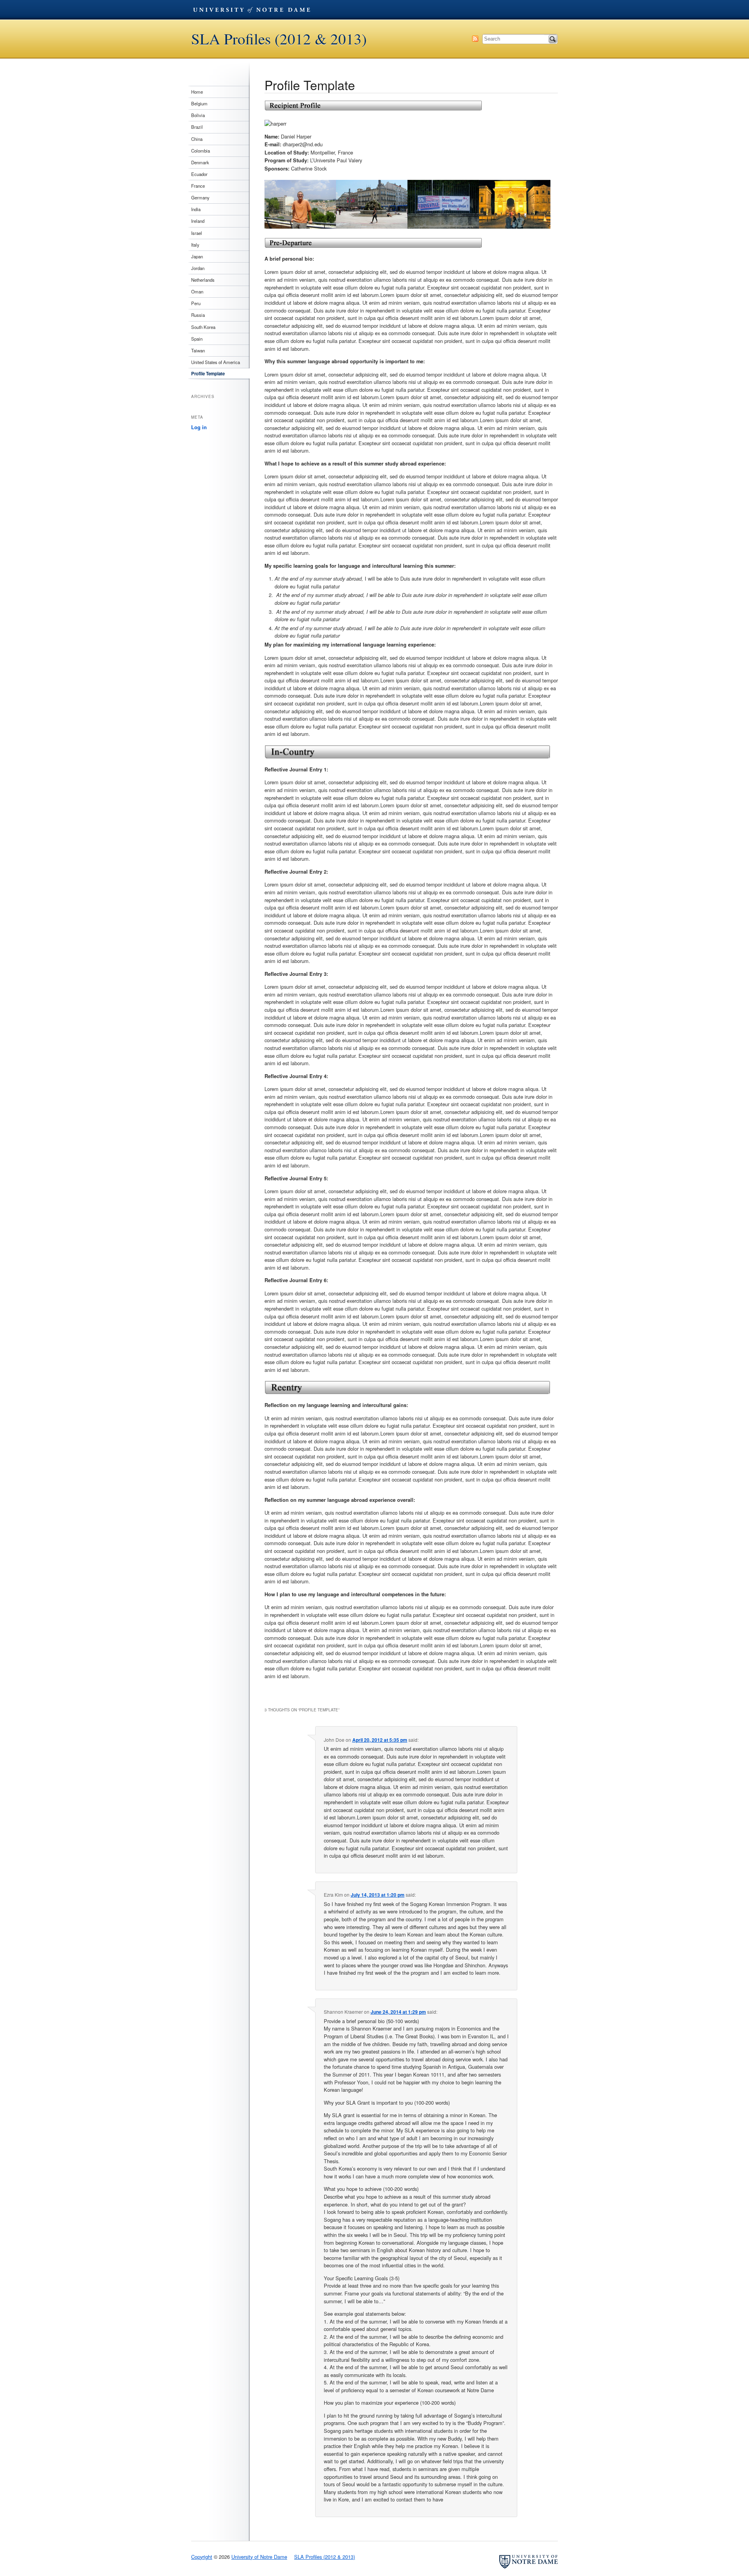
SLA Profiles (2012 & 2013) (279, 39)
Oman (197, 291)
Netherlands (203, 280)
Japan (197, 256)
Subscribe (475, 39)
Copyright (202, 2557)
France (198, 186)
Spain (197, 339)
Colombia (201, 151)
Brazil (197, 127)
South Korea (203, 327)
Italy (195, 245)
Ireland (198, 221)
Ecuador (199, 174)
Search (553, 39)
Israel (197, 233)
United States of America (216, 362)
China (197, 139)
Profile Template (208, 374)
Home (197, 92)
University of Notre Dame (252, 10)
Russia (198, 315)
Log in (199, 427)
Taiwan (198, 350)
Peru (196, 303)
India (196, 209)
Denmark (200, 162)
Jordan (198, 268)
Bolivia (198, 115)
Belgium (199, 103)
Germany (200, 197)
